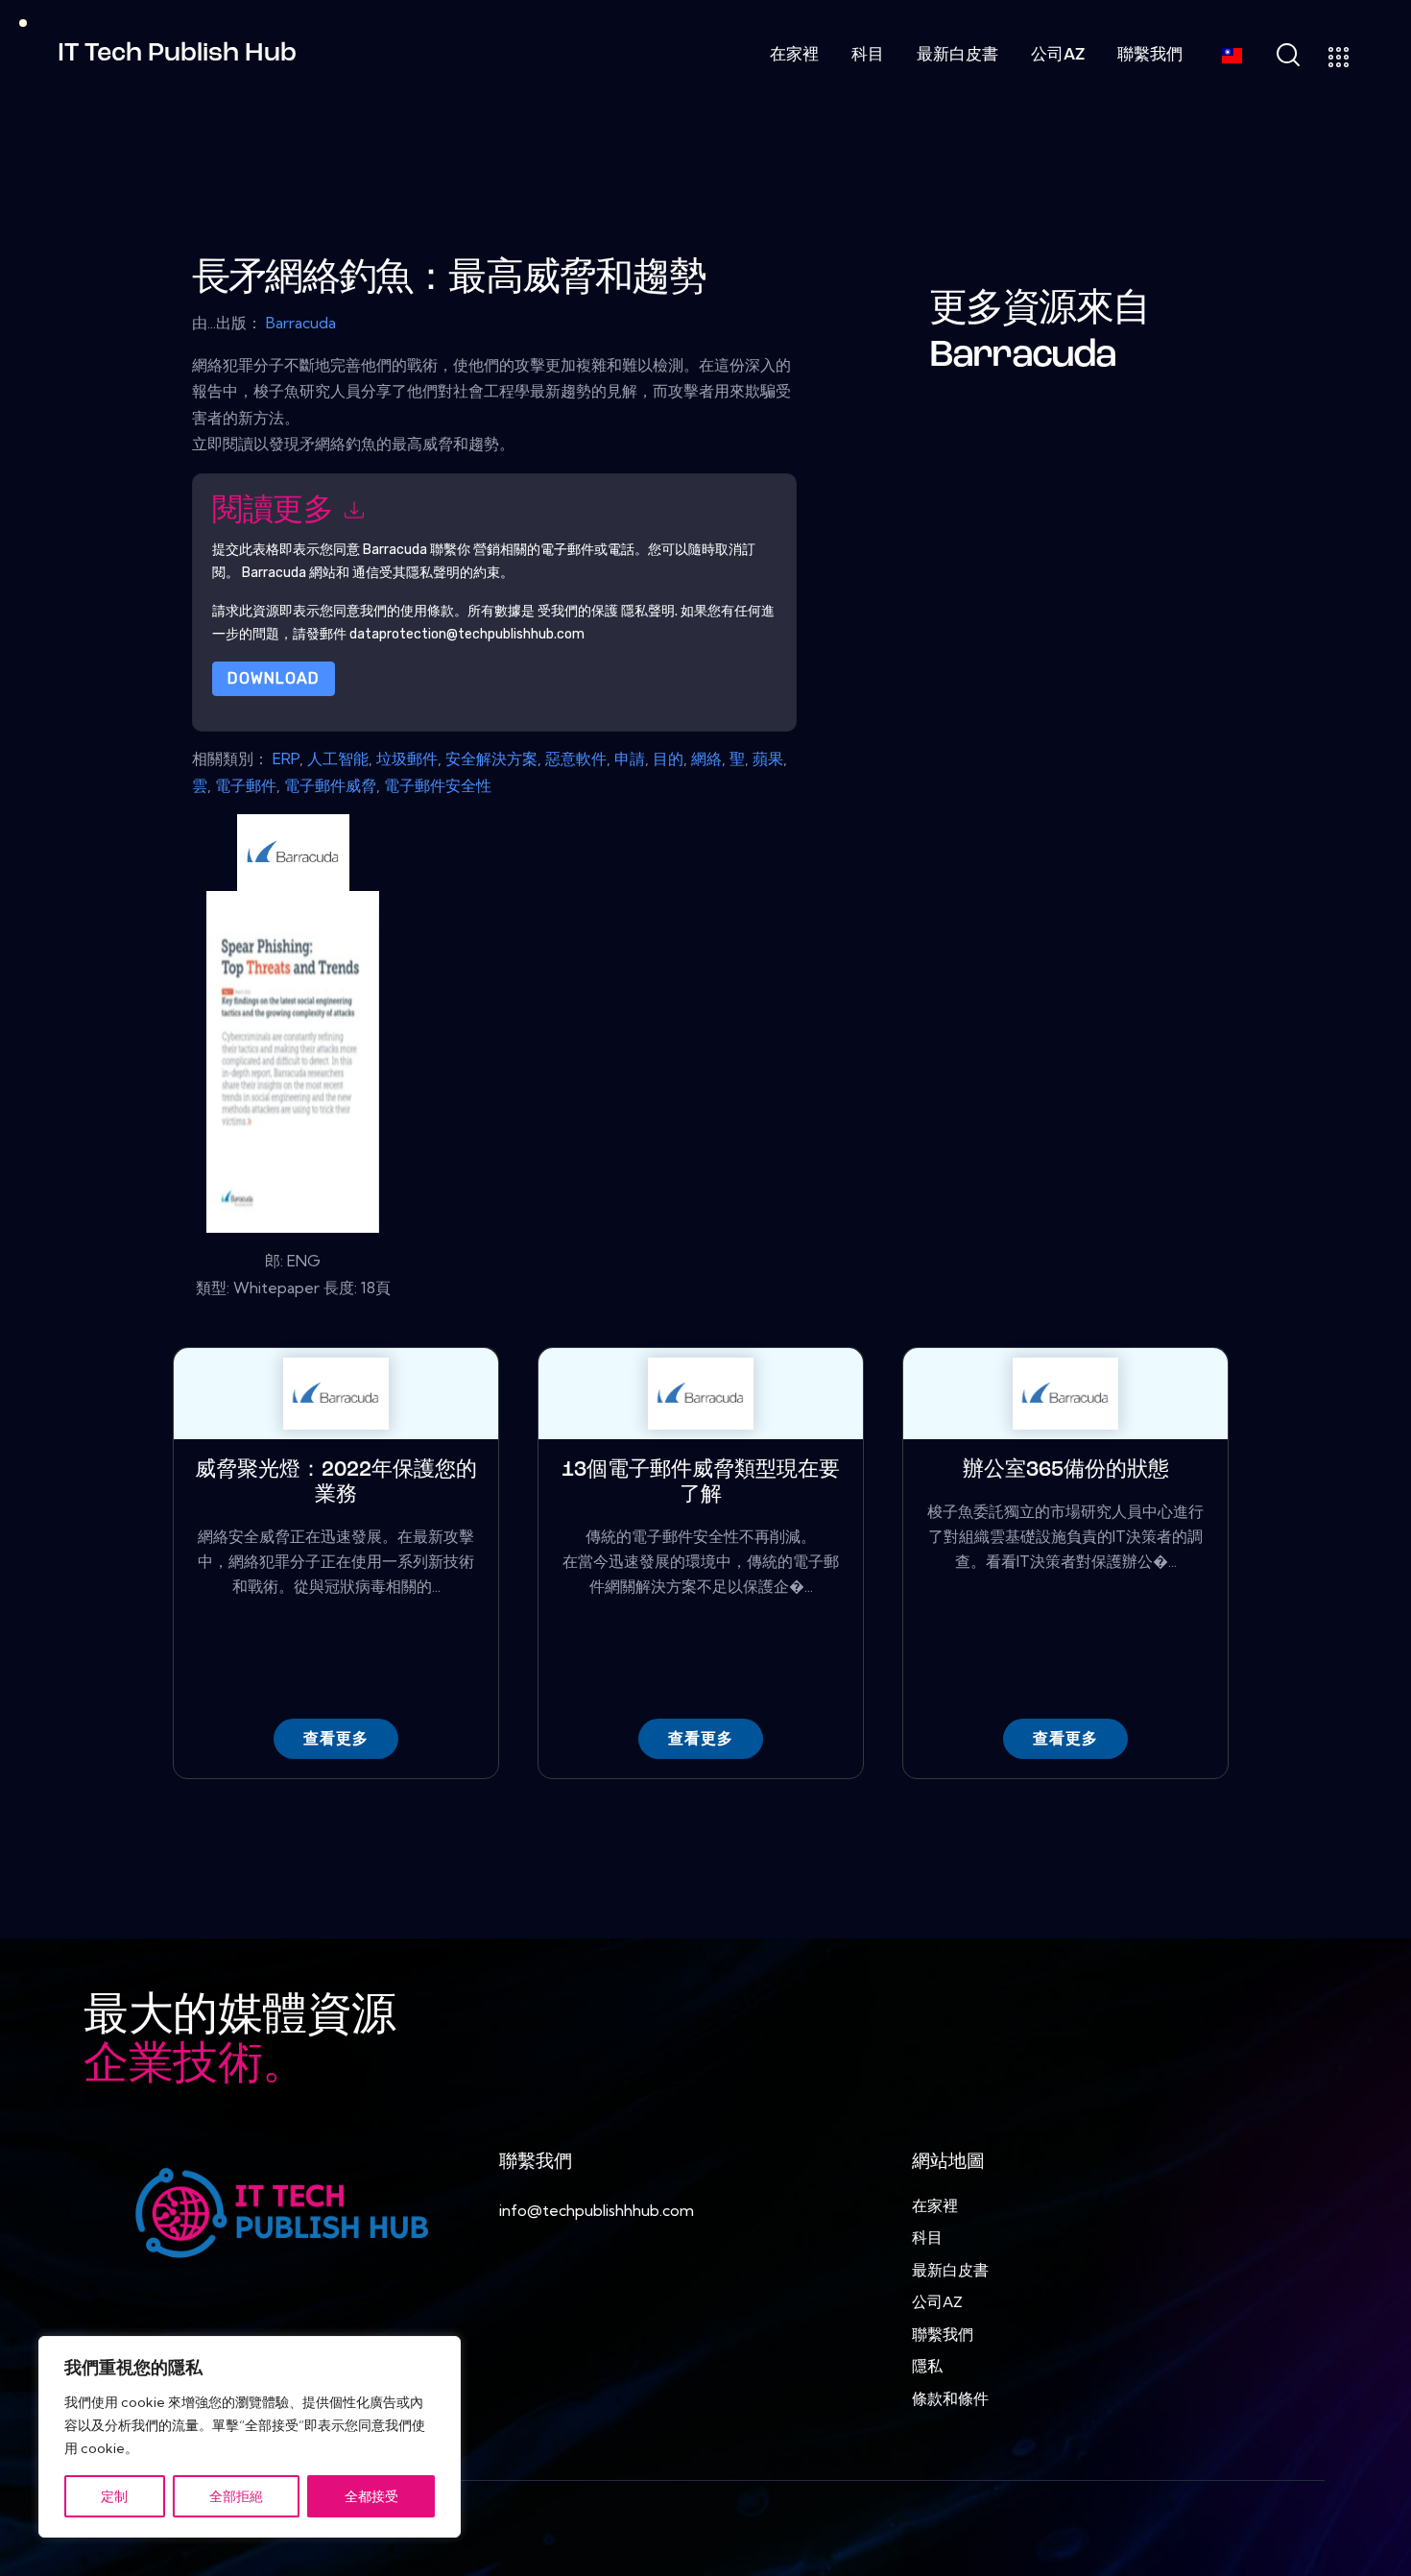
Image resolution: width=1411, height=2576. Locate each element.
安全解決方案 (491, 758)
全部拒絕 (236, 2496)
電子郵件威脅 (330, 785)
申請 (630, 758)
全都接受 (371, 2496)
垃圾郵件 (407, 758)
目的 (668, 758)
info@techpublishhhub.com (597, 2210)
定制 (114, 2496)
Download (274, 677)
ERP (286, 758)
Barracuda (301, 323)
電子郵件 (246, 785)
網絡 (706, 758)
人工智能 (338, 758)
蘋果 (768, 758)
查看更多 (336, 1738)
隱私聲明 (648, 610)
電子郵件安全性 (438, 785)
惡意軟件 (576, 758)
